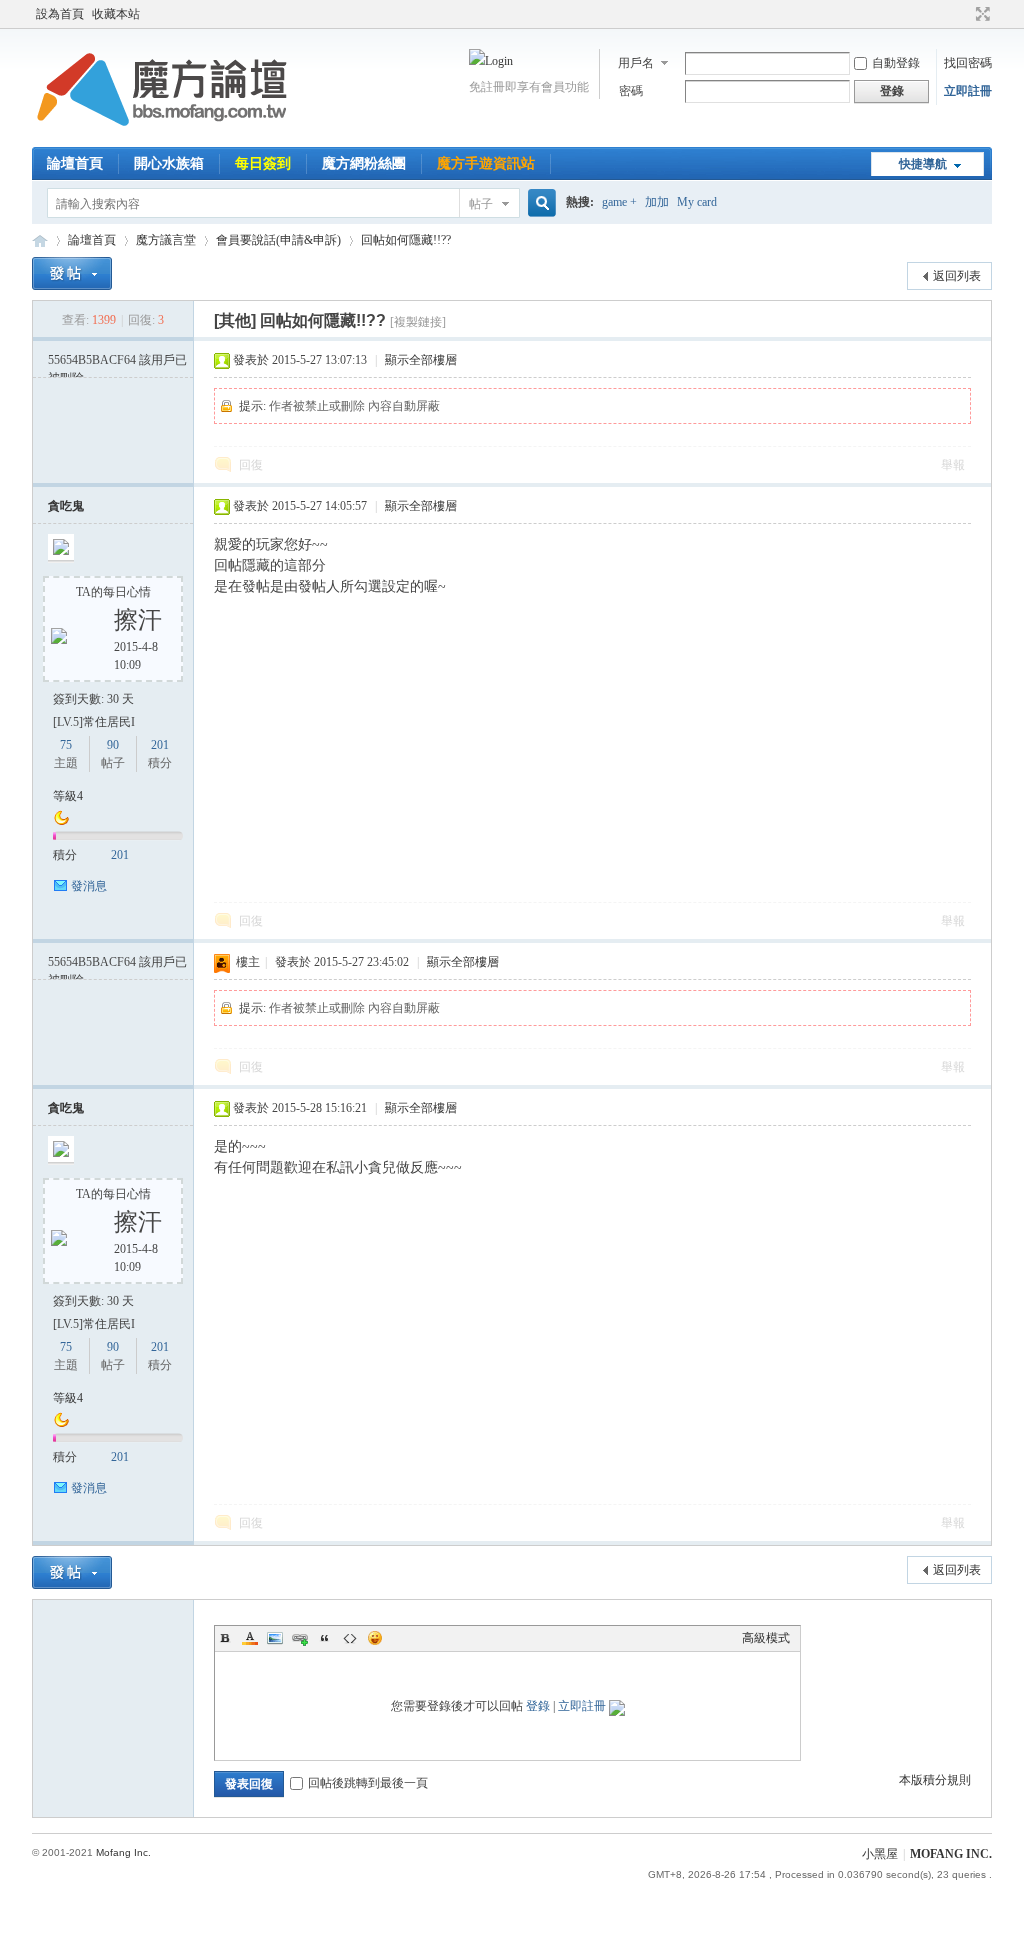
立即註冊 (968, 91)
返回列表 (957, 276)
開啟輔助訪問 (964, 14)
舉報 (953, 465)
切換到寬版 (980, 14)
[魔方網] (162, 135)
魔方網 (40, 240)
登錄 (538, 1706)
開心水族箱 (169, 163)
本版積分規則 (935, 1780)
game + (619, 202)
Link (300, 1638)
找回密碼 (968, 63)
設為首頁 (60, 14)
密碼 (631, 91)
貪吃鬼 (66, 506)
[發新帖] (72, 273)
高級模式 (766, 1638)
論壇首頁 (75, 163)
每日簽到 (263, 163)
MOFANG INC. (951, 1854)
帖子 (481, 204)
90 (113, 745)
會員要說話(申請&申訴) (278, 240)
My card (697, 202)
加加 (657, 202)
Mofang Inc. (123, 1852)
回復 (251, 465)
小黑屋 (880, 1854)
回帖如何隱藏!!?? (406, 240)
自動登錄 (896, 63)
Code (350, 1638)
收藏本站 (116, 14)
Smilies (375, 1638)
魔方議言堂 (166, 240)
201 (160, 745)
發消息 (89, 886)
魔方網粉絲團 (364, 163)
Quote (325, 1638)
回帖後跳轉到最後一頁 (368, 1783)
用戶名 (636, 63)
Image (275, 1638)
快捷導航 (923, 164)
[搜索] (539, 203)
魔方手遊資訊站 (486, 163)
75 (66, 745)
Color (250, 1638)
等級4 (68, 796)
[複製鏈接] (418, 322)
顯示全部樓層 (421, 360)
